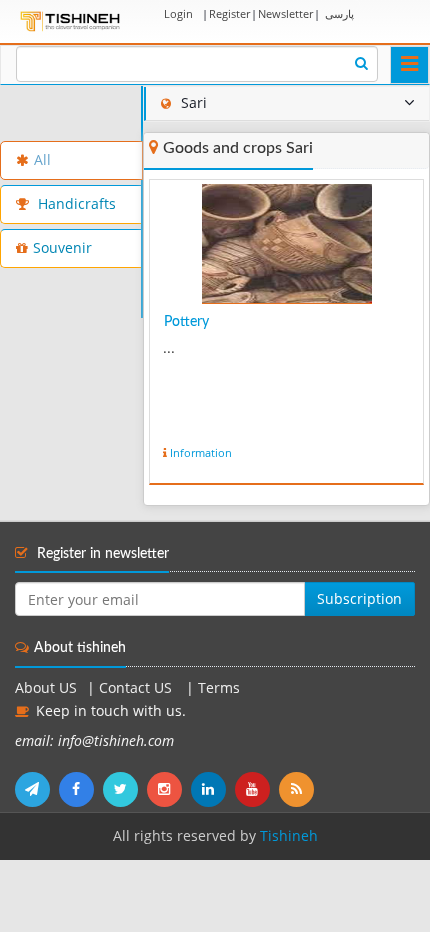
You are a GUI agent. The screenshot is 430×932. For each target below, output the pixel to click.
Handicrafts (75, 204)
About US (46, 688)
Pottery (186, 322)
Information (201, 452)
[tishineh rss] (299, 789)
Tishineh (289, 836)
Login (178, 13)
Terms (219, 688)
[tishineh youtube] (257, 789)
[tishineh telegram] (37, 789)
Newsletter (285, 13)
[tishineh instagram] (169, 789)
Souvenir (62, 248)
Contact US (137, 688)
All (42, 160)
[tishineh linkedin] (213, 789)
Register (229, 13)
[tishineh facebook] (81, 789)
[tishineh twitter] (125, 789)
